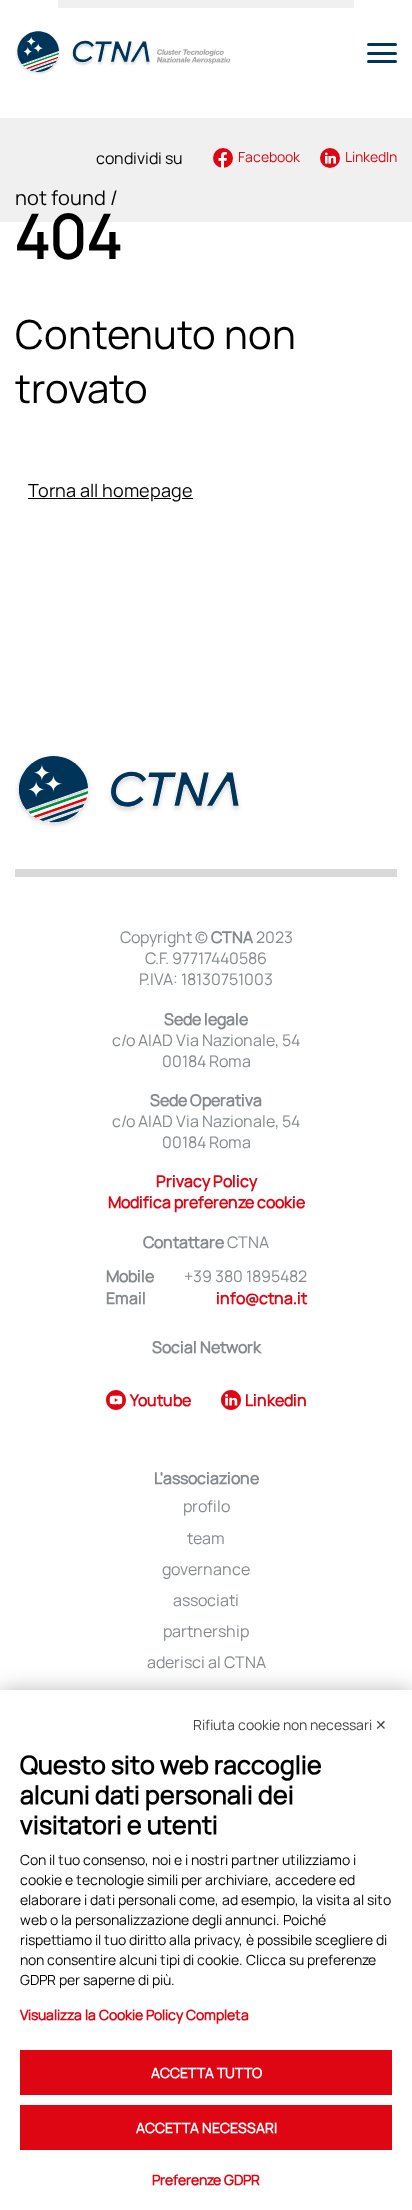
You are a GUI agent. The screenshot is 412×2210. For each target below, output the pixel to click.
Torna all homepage (110, 490)
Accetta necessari (206, 2127)
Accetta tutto (206, 2072)
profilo (206, 1506)
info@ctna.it (261, 1298)
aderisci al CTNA (206, 1662)
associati (206, 1600)
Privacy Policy (206, 1181)
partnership (206, 1631)
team (206, 1538)
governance (206, 1569)
